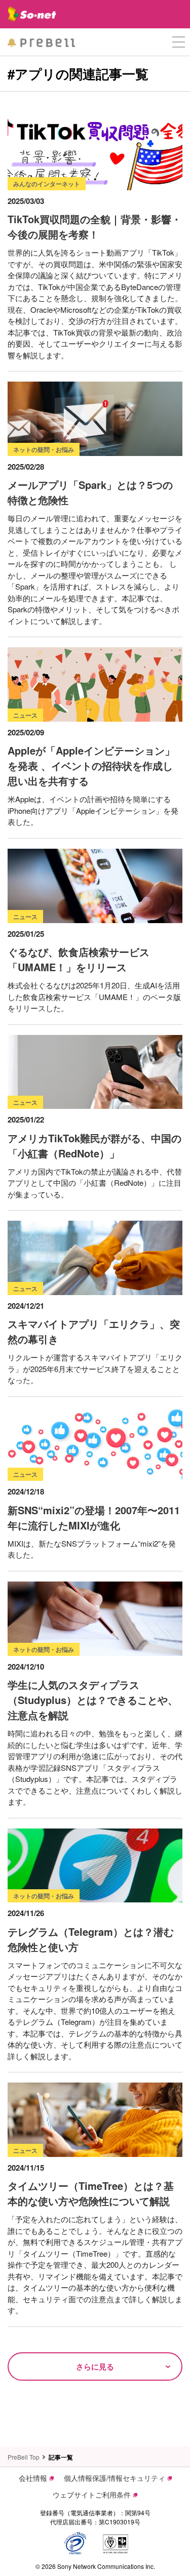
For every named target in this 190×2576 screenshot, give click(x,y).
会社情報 (33, 2478)
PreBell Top (24, 2457)
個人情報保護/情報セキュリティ (115, 2478)
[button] (179, 42)
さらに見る (95, 2366)
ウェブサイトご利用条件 (92, 2495)
